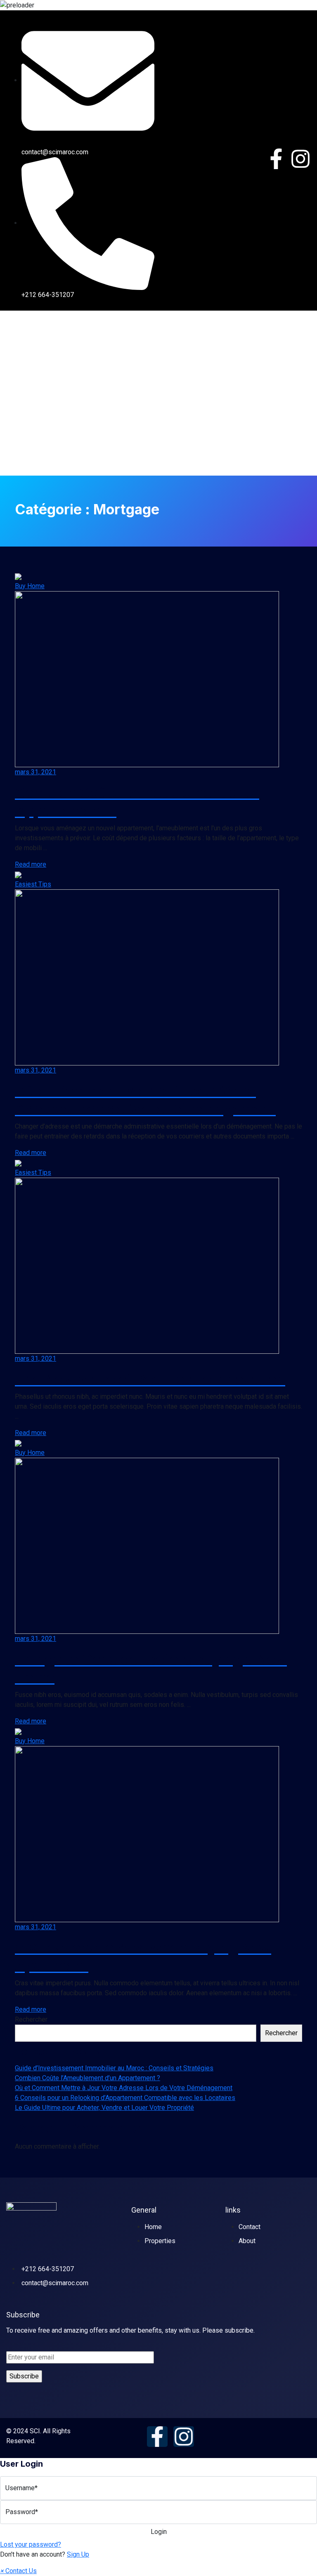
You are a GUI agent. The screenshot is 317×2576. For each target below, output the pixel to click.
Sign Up (78, 2554)
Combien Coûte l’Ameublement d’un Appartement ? (88, 2078)
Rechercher (31, 2019)
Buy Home (30, 586)
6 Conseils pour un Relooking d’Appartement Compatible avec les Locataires (125, 2098)
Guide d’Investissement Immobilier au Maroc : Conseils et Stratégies (114, 2068)
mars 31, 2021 (35, 772)
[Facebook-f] (276, 159)
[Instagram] (300, 159)
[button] (18, 2571)
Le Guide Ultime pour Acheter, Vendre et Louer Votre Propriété (104, 2108)
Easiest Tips (33, 884)
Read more (31, 864)
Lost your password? (31, 2544)
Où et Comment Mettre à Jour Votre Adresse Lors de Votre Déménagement (124, 2088)
